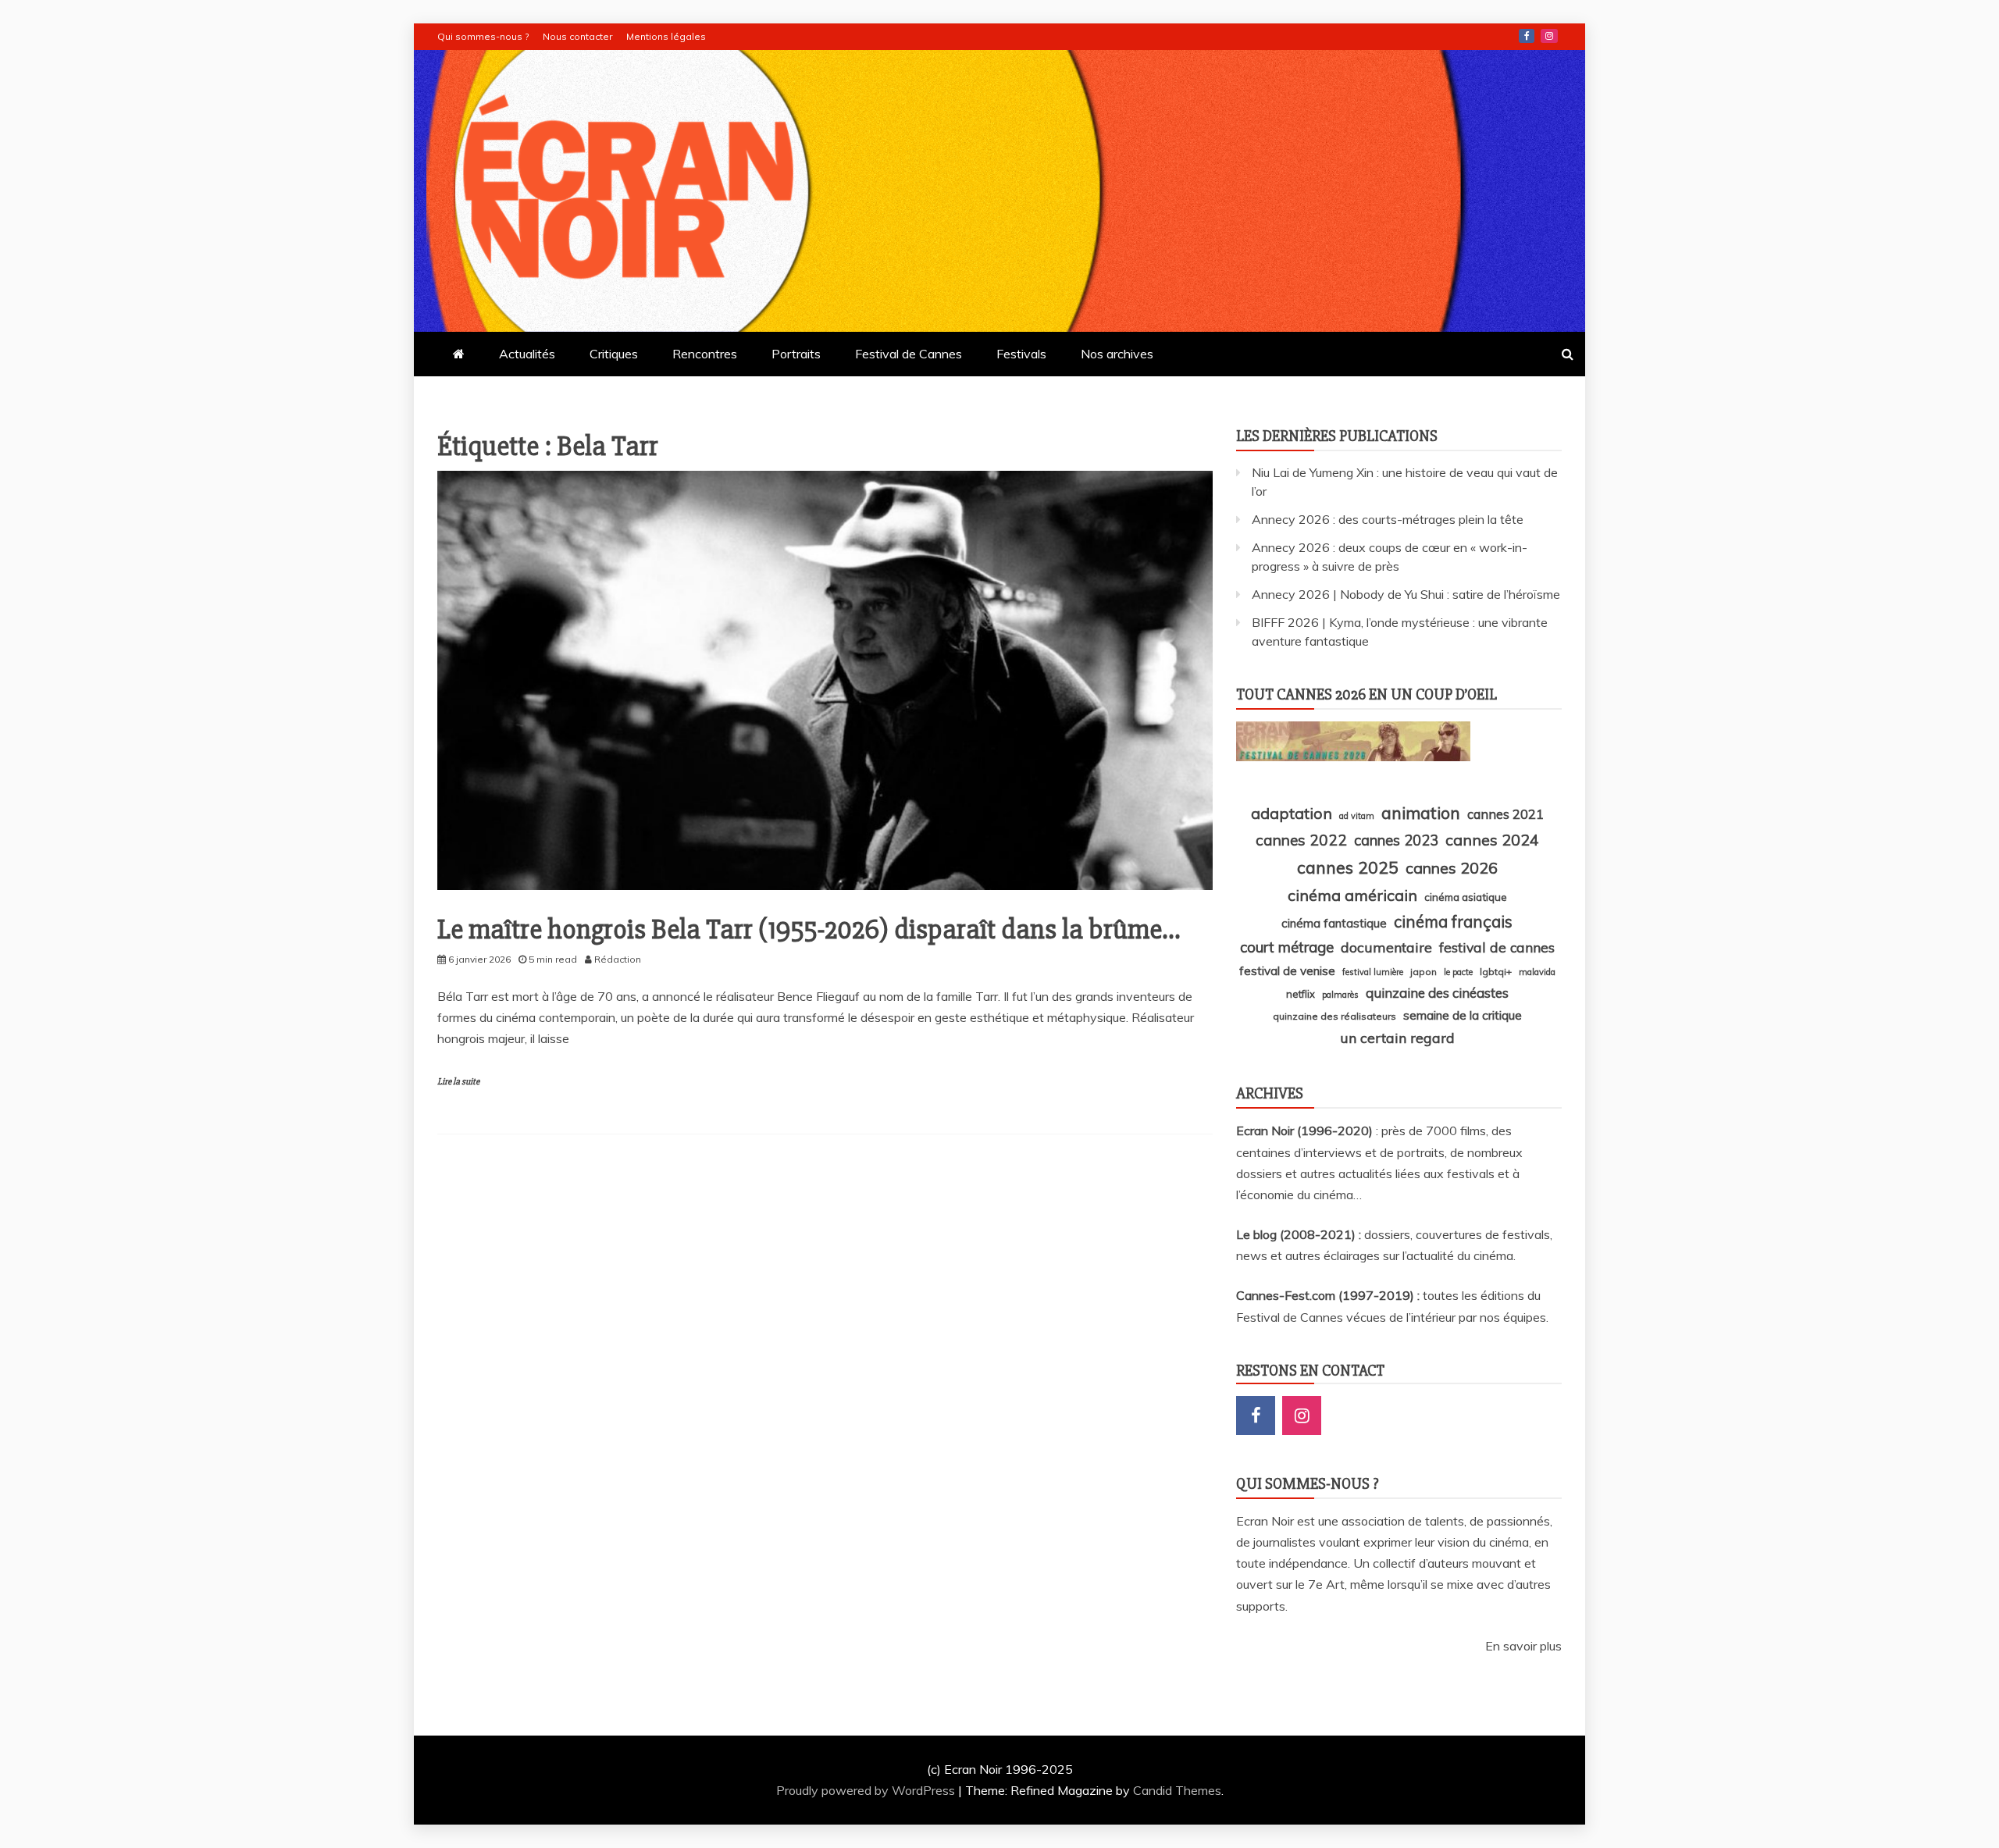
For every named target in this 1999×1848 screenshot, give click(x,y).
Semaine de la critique (1463, 1015)
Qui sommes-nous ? (483, 36)
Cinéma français (1453, 922)
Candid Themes (1177, 1790)
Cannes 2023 (1396, 840)
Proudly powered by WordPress (867, 1790)
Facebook (1527, 36)
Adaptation (1292, 813)
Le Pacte (1458, 972)
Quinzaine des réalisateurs (1334, 1016)
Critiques (614, 354)
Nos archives (1117, 354)
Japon (1424, 972)
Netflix (1301, 994)
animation (1421, 813)
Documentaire (1386, 947)
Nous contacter (577, 36)
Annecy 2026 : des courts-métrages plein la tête (1388, 519)
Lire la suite (458, 1082)
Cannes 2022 (1301, 840)
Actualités (527, 354)
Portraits (796, 354)
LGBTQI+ (1496, 972)
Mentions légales (666, 36)
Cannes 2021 (1505, 814)
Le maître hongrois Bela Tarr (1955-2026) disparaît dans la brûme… (809, 930)
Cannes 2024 (1492, 840)
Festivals (1021, 354)
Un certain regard (1397, 1038)
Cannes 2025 (1348, 867)
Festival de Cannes (909, 354)
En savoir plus (1523, 1646)
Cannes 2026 (1452, 868)
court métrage (1287, 947)
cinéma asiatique (1466, 897)
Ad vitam (1357, 816)
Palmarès (1340, 995)
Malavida (1537, 972)
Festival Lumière (1373, 972)
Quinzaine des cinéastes (1437, 993)
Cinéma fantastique (1334, 923)
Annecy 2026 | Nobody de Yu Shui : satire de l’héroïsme (1406, 594)
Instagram (1549, 36)
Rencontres (705, 354)
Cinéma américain (1352, 895)
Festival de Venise (1287, 971)
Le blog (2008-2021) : (1300, 1234)
